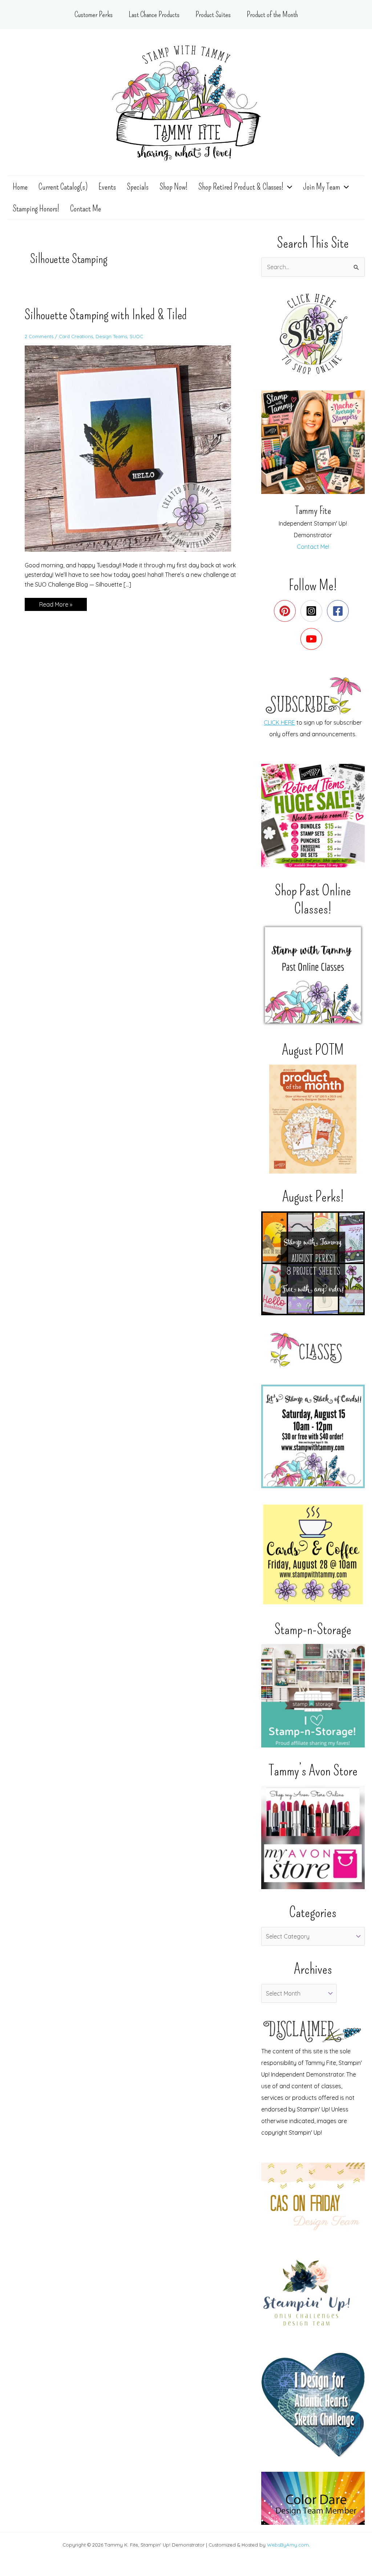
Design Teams (111, 336)
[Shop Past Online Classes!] (313, 975)
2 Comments (39, 336)
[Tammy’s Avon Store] (313, 1837)
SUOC (136, 336)
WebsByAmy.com (288, 2545)
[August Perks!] (313, 1263)
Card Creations (76, 336)
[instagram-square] (313, 611)
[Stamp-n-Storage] (313, 1696)
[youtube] (313, 639)
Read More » (56, 606)
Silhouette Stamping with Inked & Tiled (106, 315)
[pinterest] (286, 611)
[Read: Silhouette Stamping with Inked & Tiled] (132, 448)
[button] (288, 187)
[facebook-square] (339, 611)
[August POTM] (313, 1119)
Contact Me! (313, 547)
